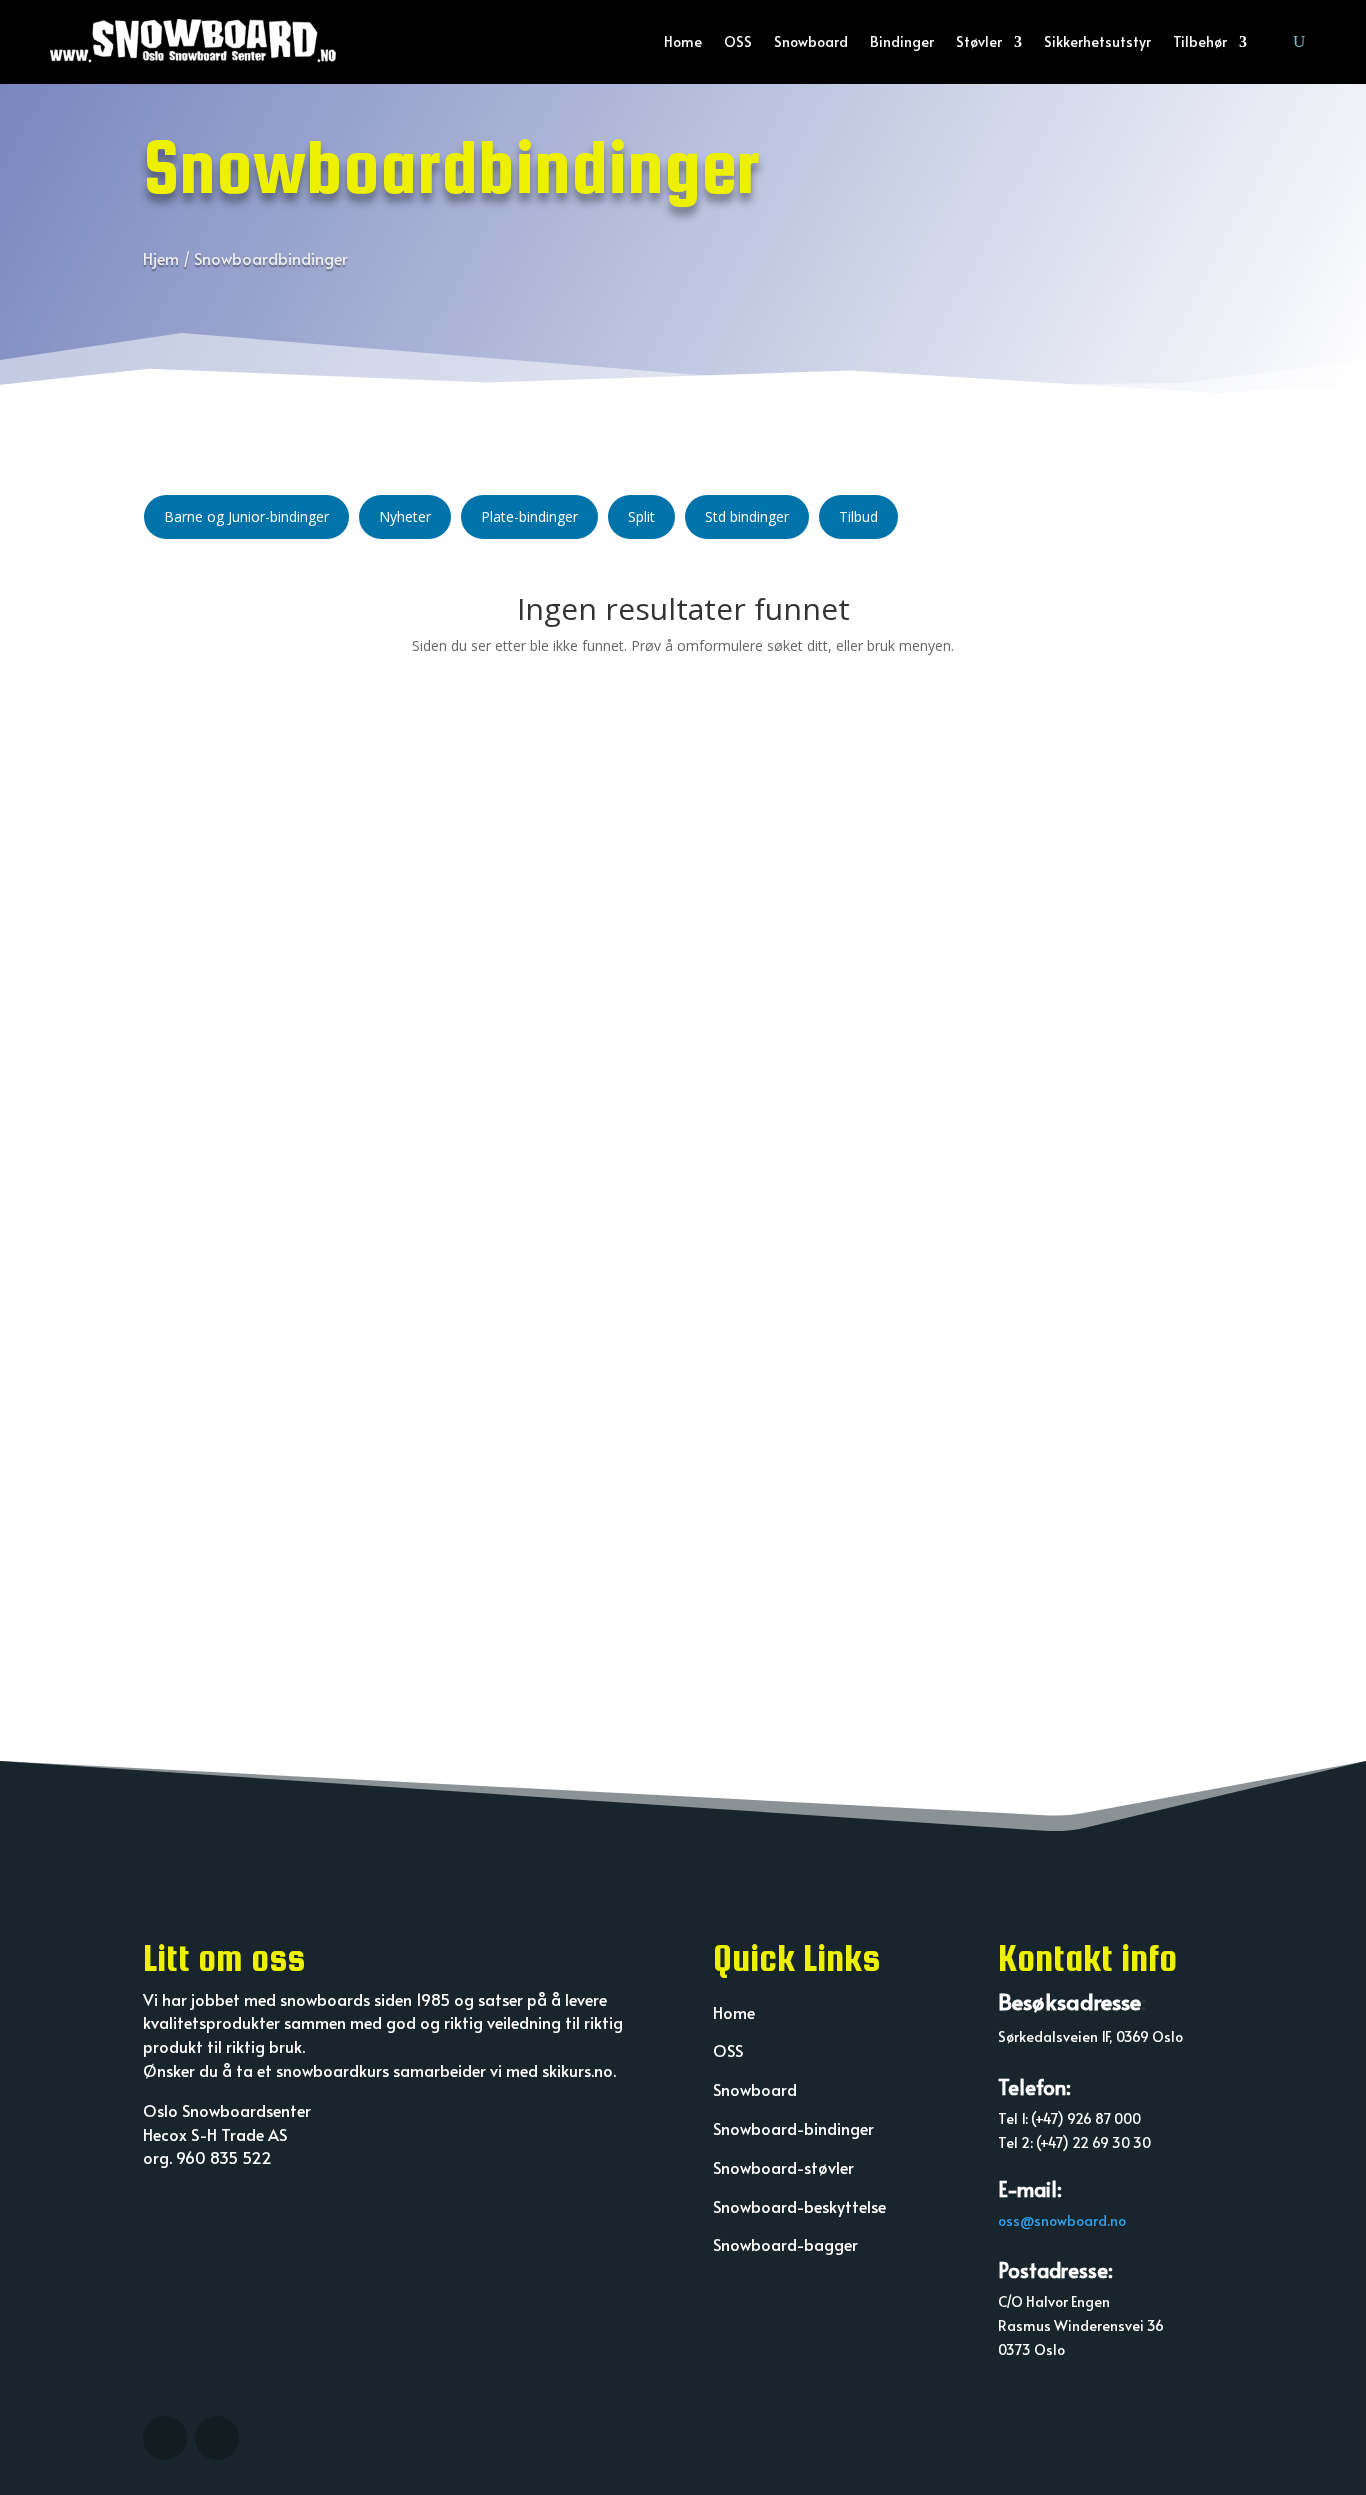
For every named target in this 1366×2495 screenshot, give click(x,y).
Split (641, 516)
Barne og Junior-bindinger (246, 516)
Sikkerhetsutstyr (1097, 41)
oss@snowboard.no (1062, 2220)
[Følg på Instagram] (165, 2438)
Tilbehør (1200, 41)
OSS (738, 41)
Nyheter (405, 516)
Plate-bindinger (529, 516)
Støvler (979, 41)
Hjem (161, 258)
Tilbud (858, 516)
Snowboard (811, 41)
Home (683, 41)
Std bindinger (747, 516)
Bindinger (902, 41)
